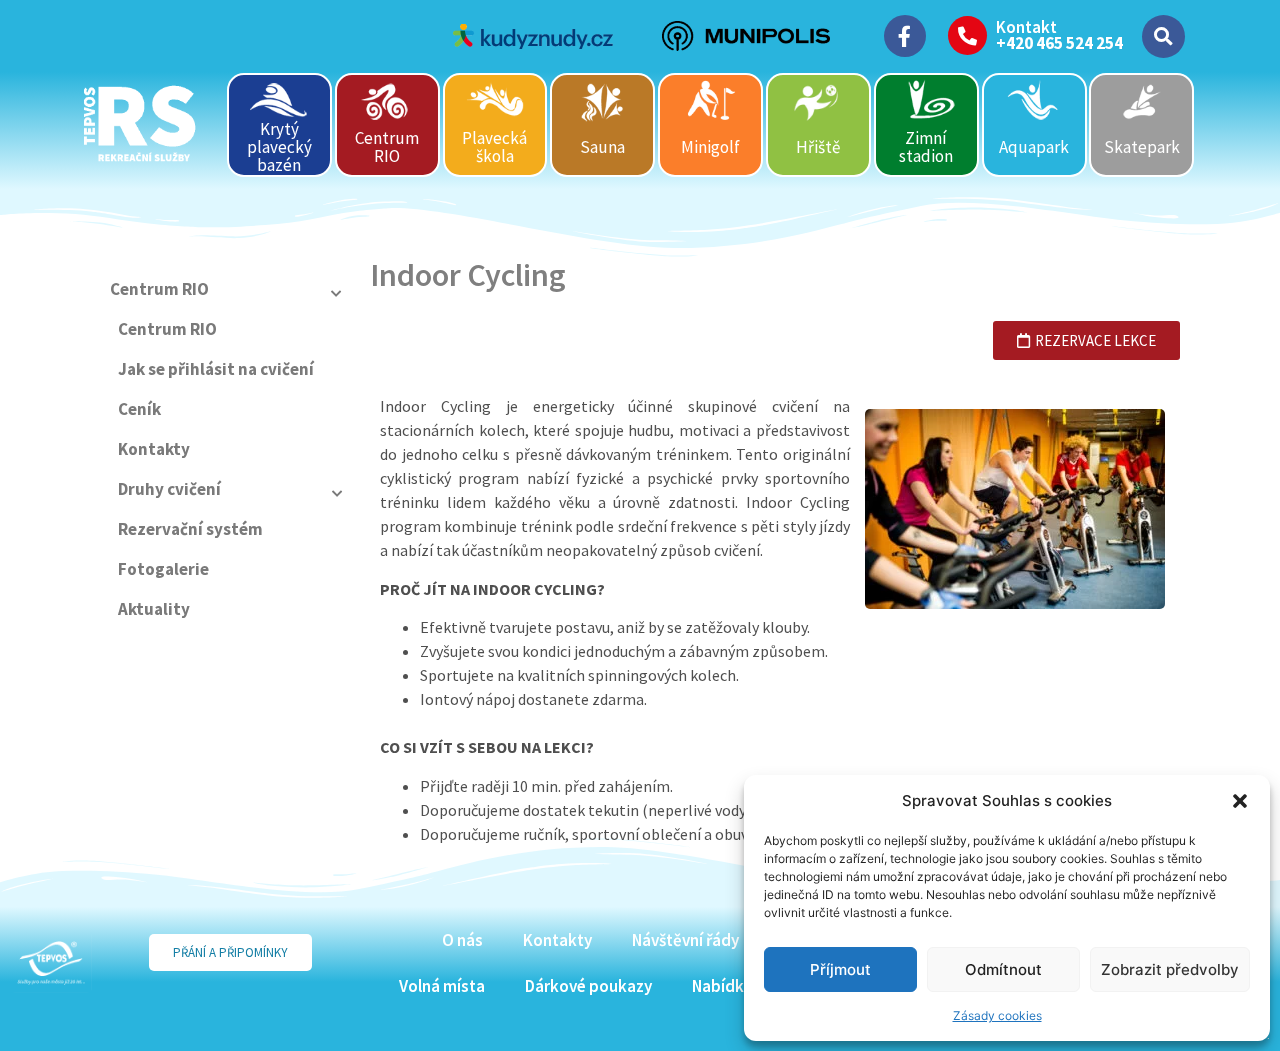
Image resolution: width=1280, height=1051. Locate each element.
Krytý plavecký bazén (279, 146)
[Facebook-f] (905, 36)
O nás (462, 940)
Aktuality (154, 609)
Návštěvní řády (685, 940)
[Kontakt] (967, 35)
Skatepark (1142, 147)
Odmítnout (1003, 969)
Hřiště (818, 147)
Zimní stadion (926, 147)
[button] (1240, 801)
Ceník (139, 409)
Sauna (602, 147)
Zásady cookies (997, 1015)
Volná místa (442, 986)
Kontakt (1026, 27)
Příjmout (840, 969)
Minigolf (710, 147)
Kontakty (154, 449)
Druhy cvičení (169, 489)
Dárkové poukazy (588, 986)
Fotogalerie (163, 569)
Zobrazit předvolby (1170, 969)
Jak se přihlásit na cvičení (216, 369)
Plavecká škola (494, 147)
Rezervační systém (190, 529)
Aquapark (1034, 147)
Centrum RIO (387, 147)
